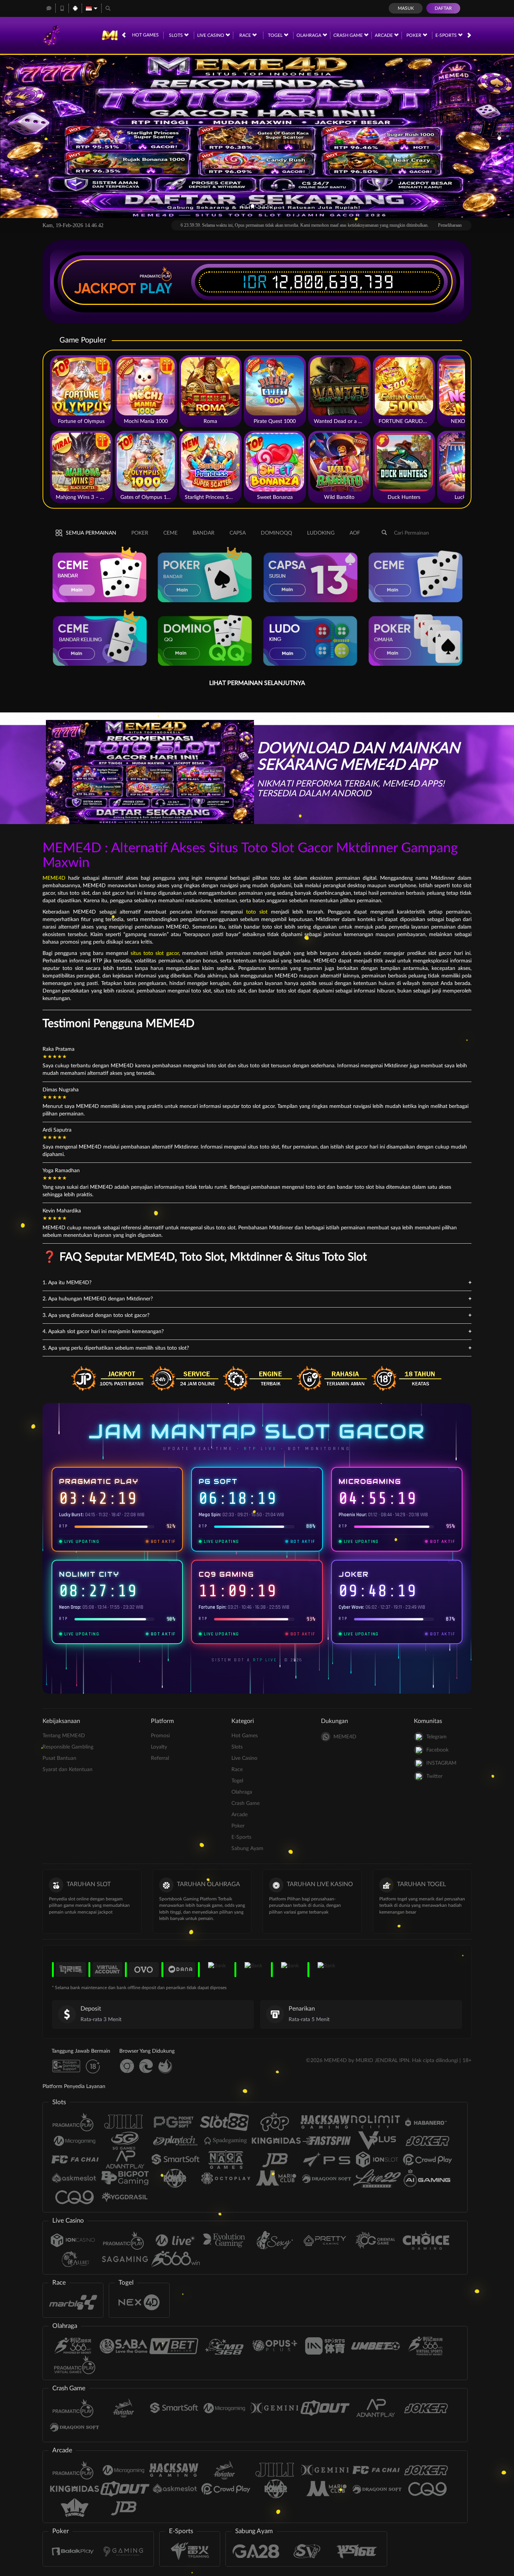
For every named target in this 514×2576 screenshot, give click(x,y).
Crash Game (349, 35)
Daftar (443, 8)
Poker (414, 35)
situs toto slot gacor (155, 953)
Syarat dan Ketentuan (68, 1770)
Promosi (160, 1736)
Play (156, 288)
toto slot (257, 912)
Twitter (434, 1776)
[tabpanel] (257, 136)
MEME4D (54, 878)
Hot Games (145, 35)
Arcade (384, 35)
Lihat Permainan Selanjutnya (257, 683)
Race (246, 35)
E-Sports (447, 35)
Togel (276, 35)
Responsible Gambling (68, 1747)
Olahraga (309, 35)
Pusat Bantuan (59, 1758)
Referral (160, 1758)
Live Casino (211, 35)
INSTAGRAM (441, 1763)
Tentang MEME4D (64, 1736)
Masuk (406, 8)
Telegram (436, 1737)
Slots (176, 35)
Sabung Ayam (247, 1849)
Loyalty (159, 1747)
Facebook (437, 1750)
